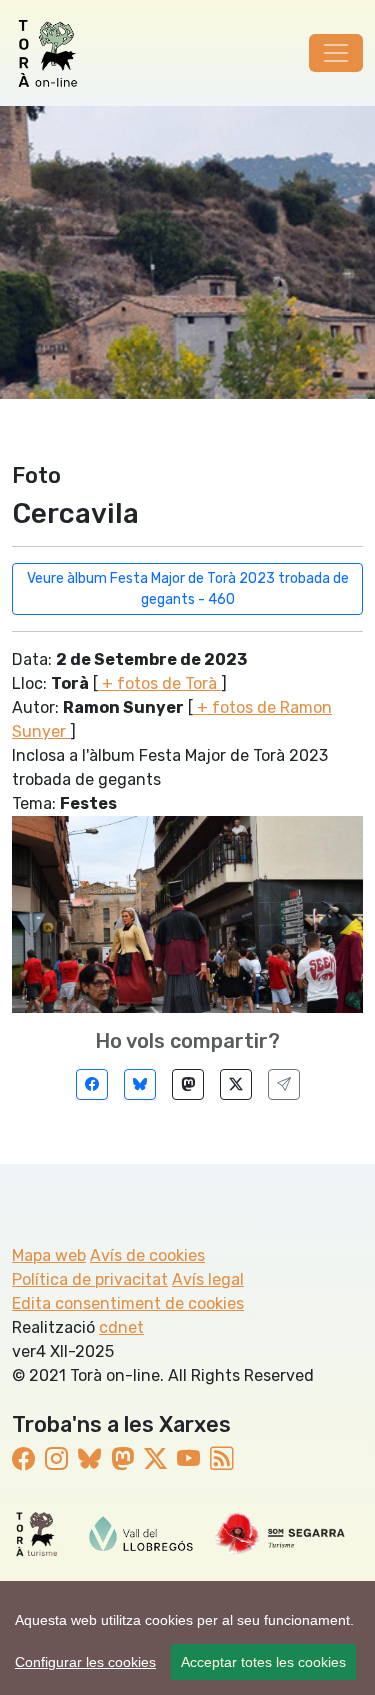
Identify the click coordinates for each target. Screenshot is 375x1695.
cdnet (121, 1327)
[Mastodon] (188, 1084)
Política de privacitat (90, 1279)
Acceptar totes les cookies (263, 1662)
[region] (187, 1638)
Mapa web (49, 1255)
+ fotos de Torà (159, 683)
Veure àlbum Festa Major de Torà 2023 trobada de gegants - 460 (188, 589)
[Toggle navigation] (336, 53)
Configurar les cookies (85, 1662)
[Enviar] (284, 1084)
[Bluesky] (140, 1084)
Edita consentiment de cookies (128, 1303)
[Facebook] (92, 1084)
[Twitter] (236, 1084)
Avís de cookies (147, 1255)
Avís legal (208, 1279)
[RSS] (221, 1459)
